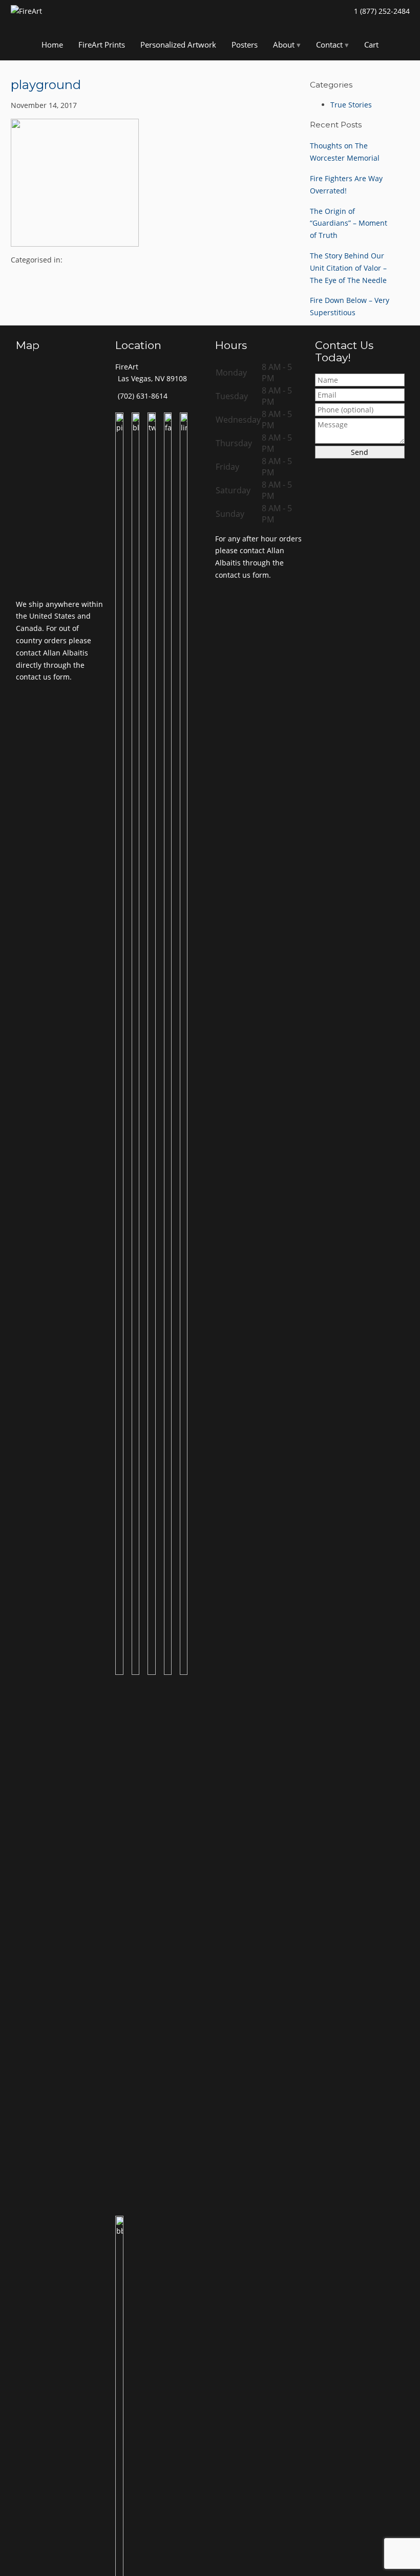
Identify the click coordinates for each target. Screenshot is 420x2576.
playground (46, 85)
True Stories (351, 105)
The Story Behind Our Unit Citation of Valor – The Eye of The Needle (348, 268)
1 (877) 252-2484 (382, 11)
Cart (371, 45)
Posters (245, 45)
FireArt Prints (102, 45)
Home (52, 45)
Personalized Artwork (178, 45)
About (284, 45)
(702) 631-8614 (143, 396)
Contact (329, 45)
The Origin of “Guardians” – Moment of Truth (349, 223)
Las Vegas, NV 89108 (152, 378)
